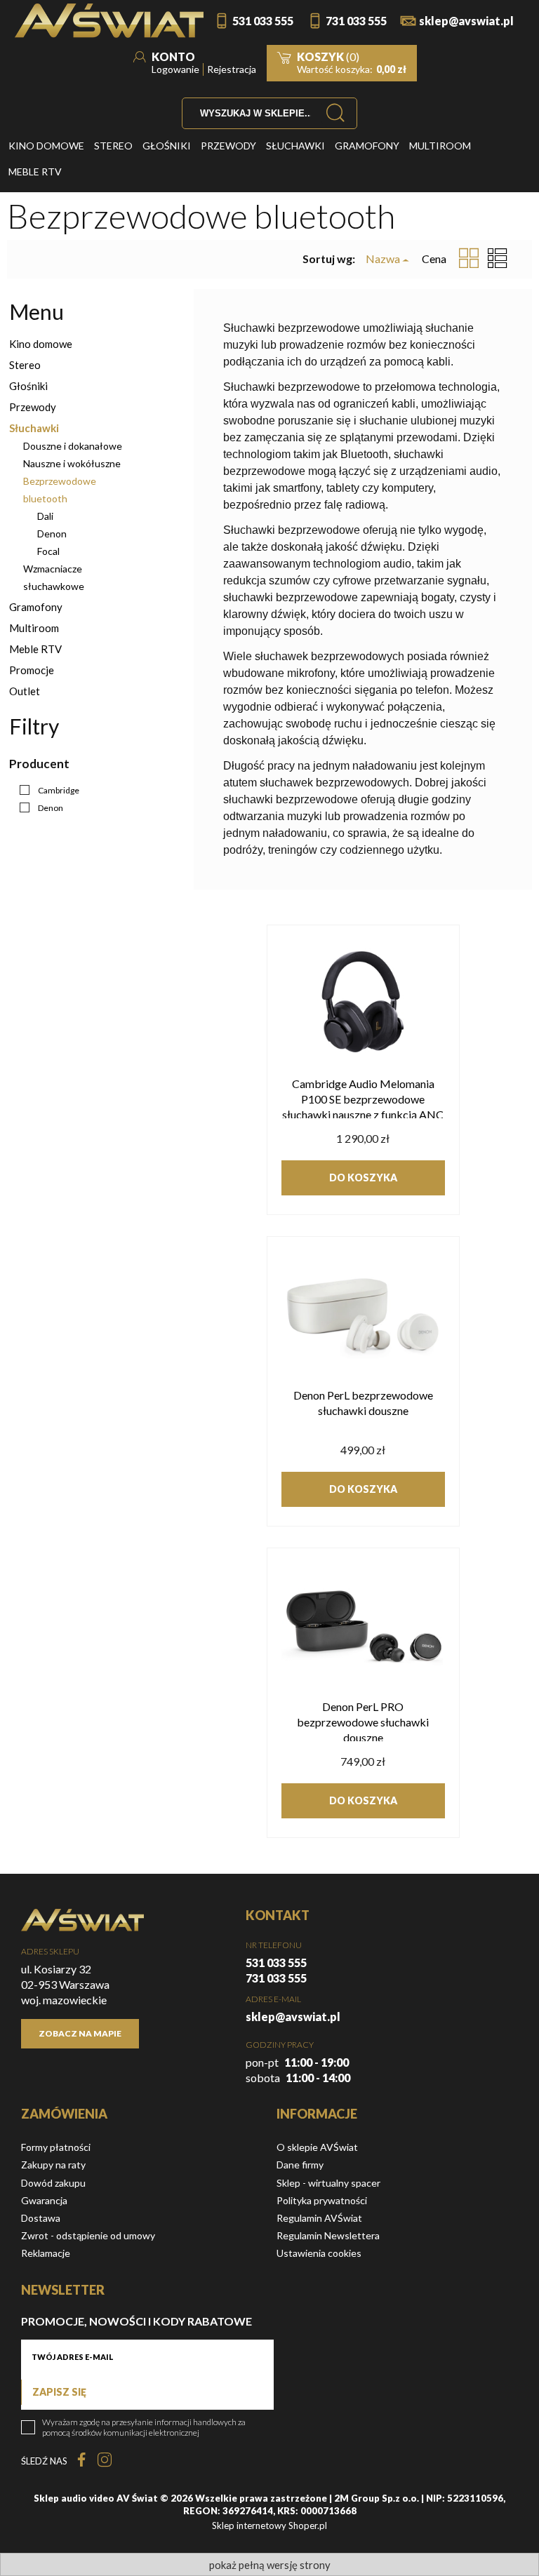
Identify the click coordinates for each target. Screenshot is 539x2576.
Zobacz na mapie (80, 2033)
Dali (45, 516)
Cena (434, 259)
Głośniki (28, 386)
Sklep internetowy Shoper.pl (269, 2525)
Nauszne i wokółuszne (72, 463)
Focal (48, 551)
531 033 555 (263, 21)
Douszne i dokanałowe (73, 446)
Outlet (25, 691)
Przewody (33, 407)
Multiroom (34, 628)
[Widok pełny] (498, 259)
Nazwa (383, 259)
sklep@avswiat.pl (466, 21)
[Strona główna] (109, 21)
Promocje (32, 670)
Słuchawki (34, 428)
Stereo (25, 365)
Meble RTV (35, 649)
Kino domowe (41, 344)
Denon (52, 534)
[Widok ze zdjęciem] (469, 259)
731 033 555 (356, 21)
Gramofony (36, 607)
